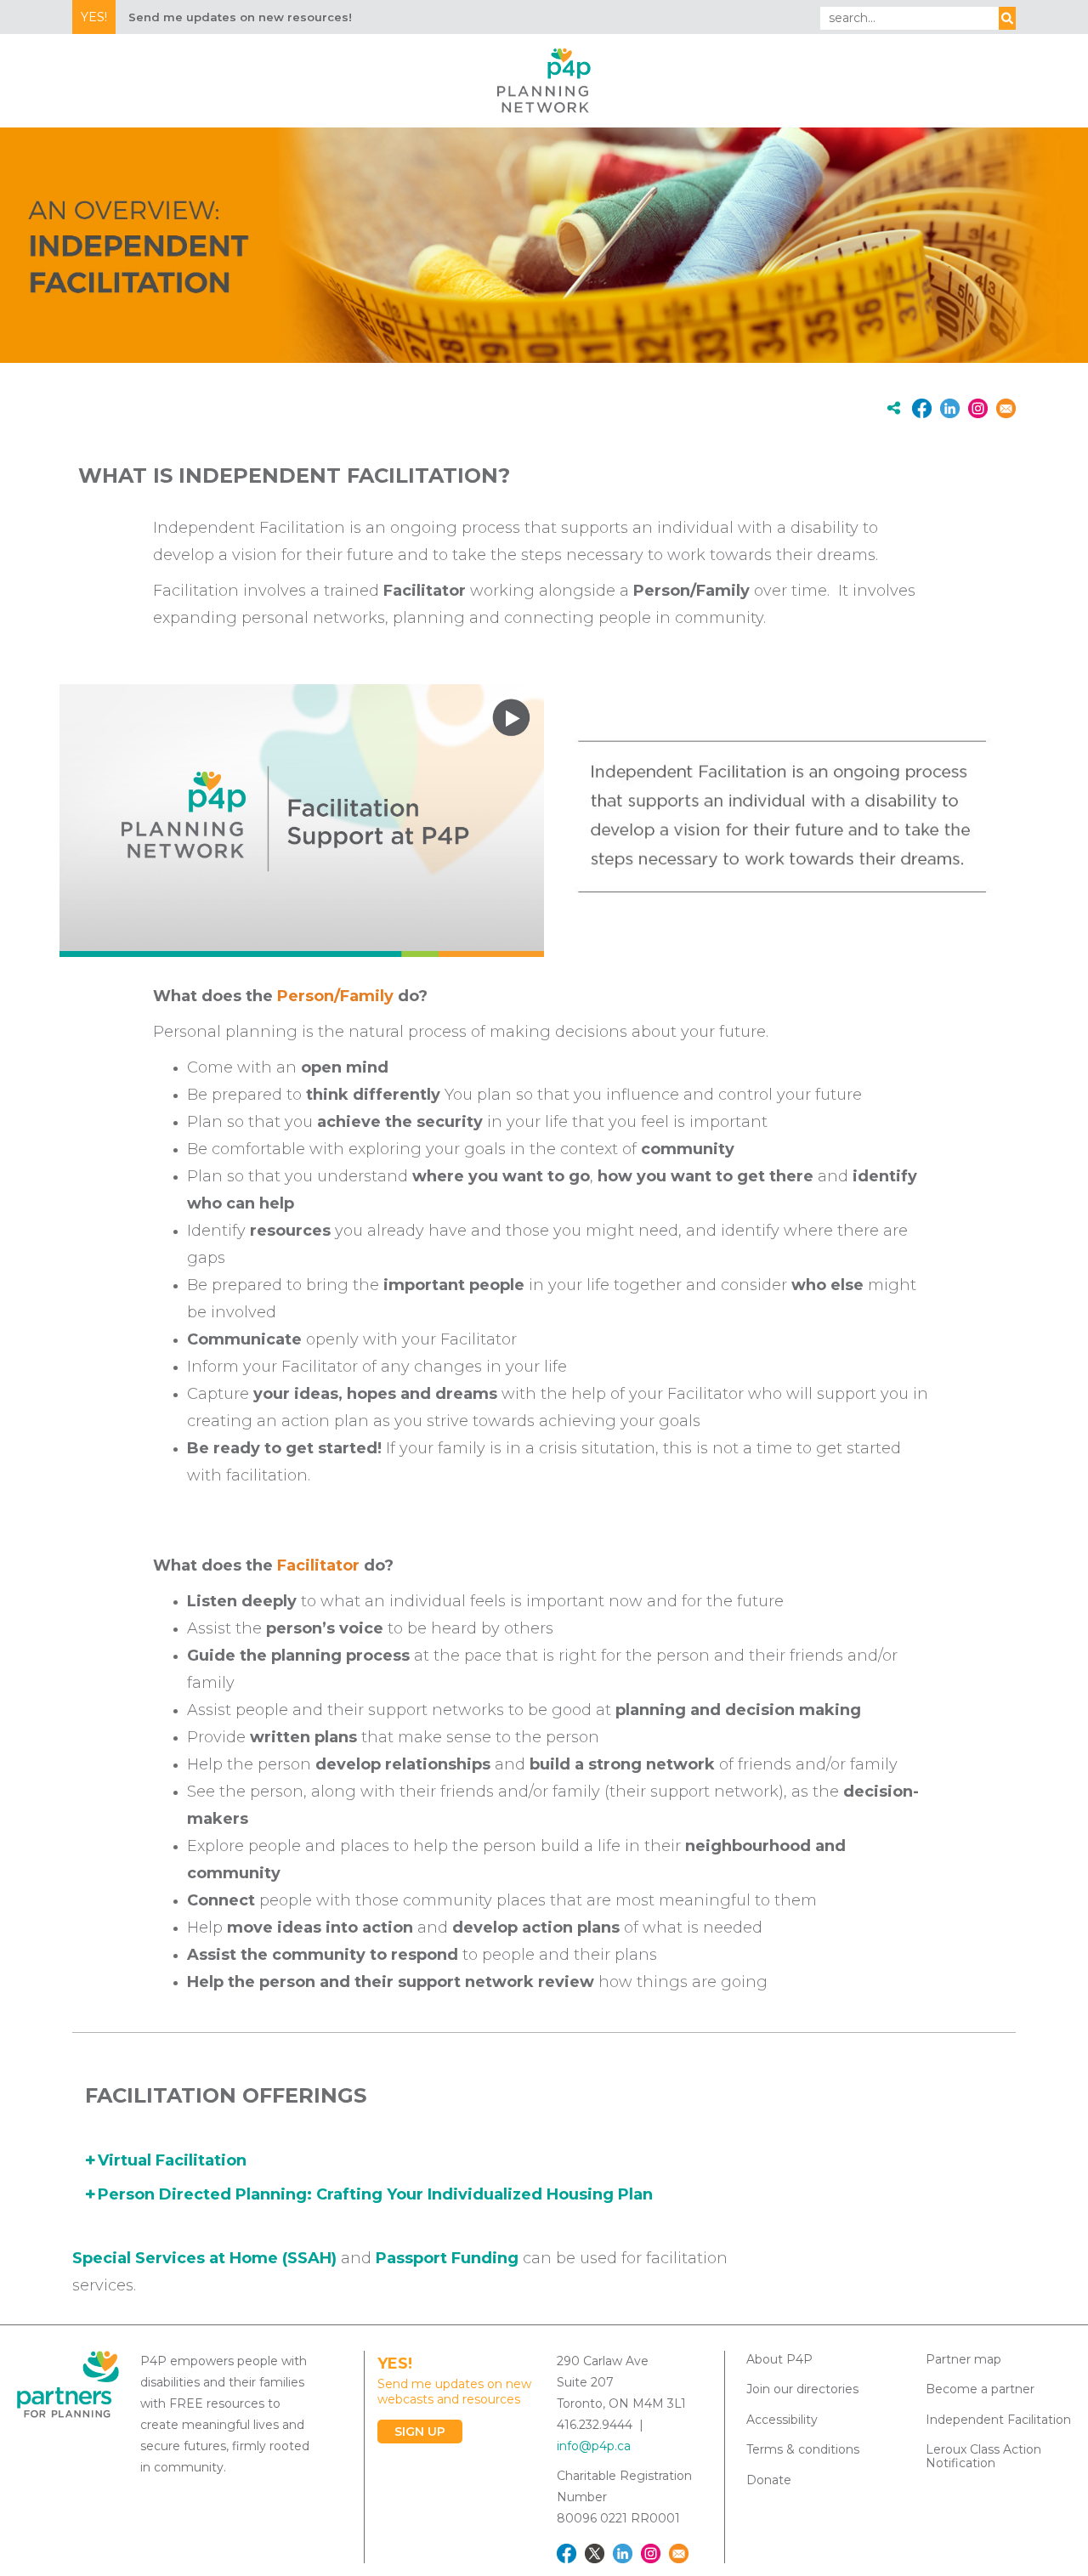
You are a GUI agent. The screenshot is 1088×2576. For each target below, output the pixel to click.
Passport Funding (447, 2258)
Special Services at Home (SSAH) (204, 2258)
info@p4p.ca (594, 2446)
